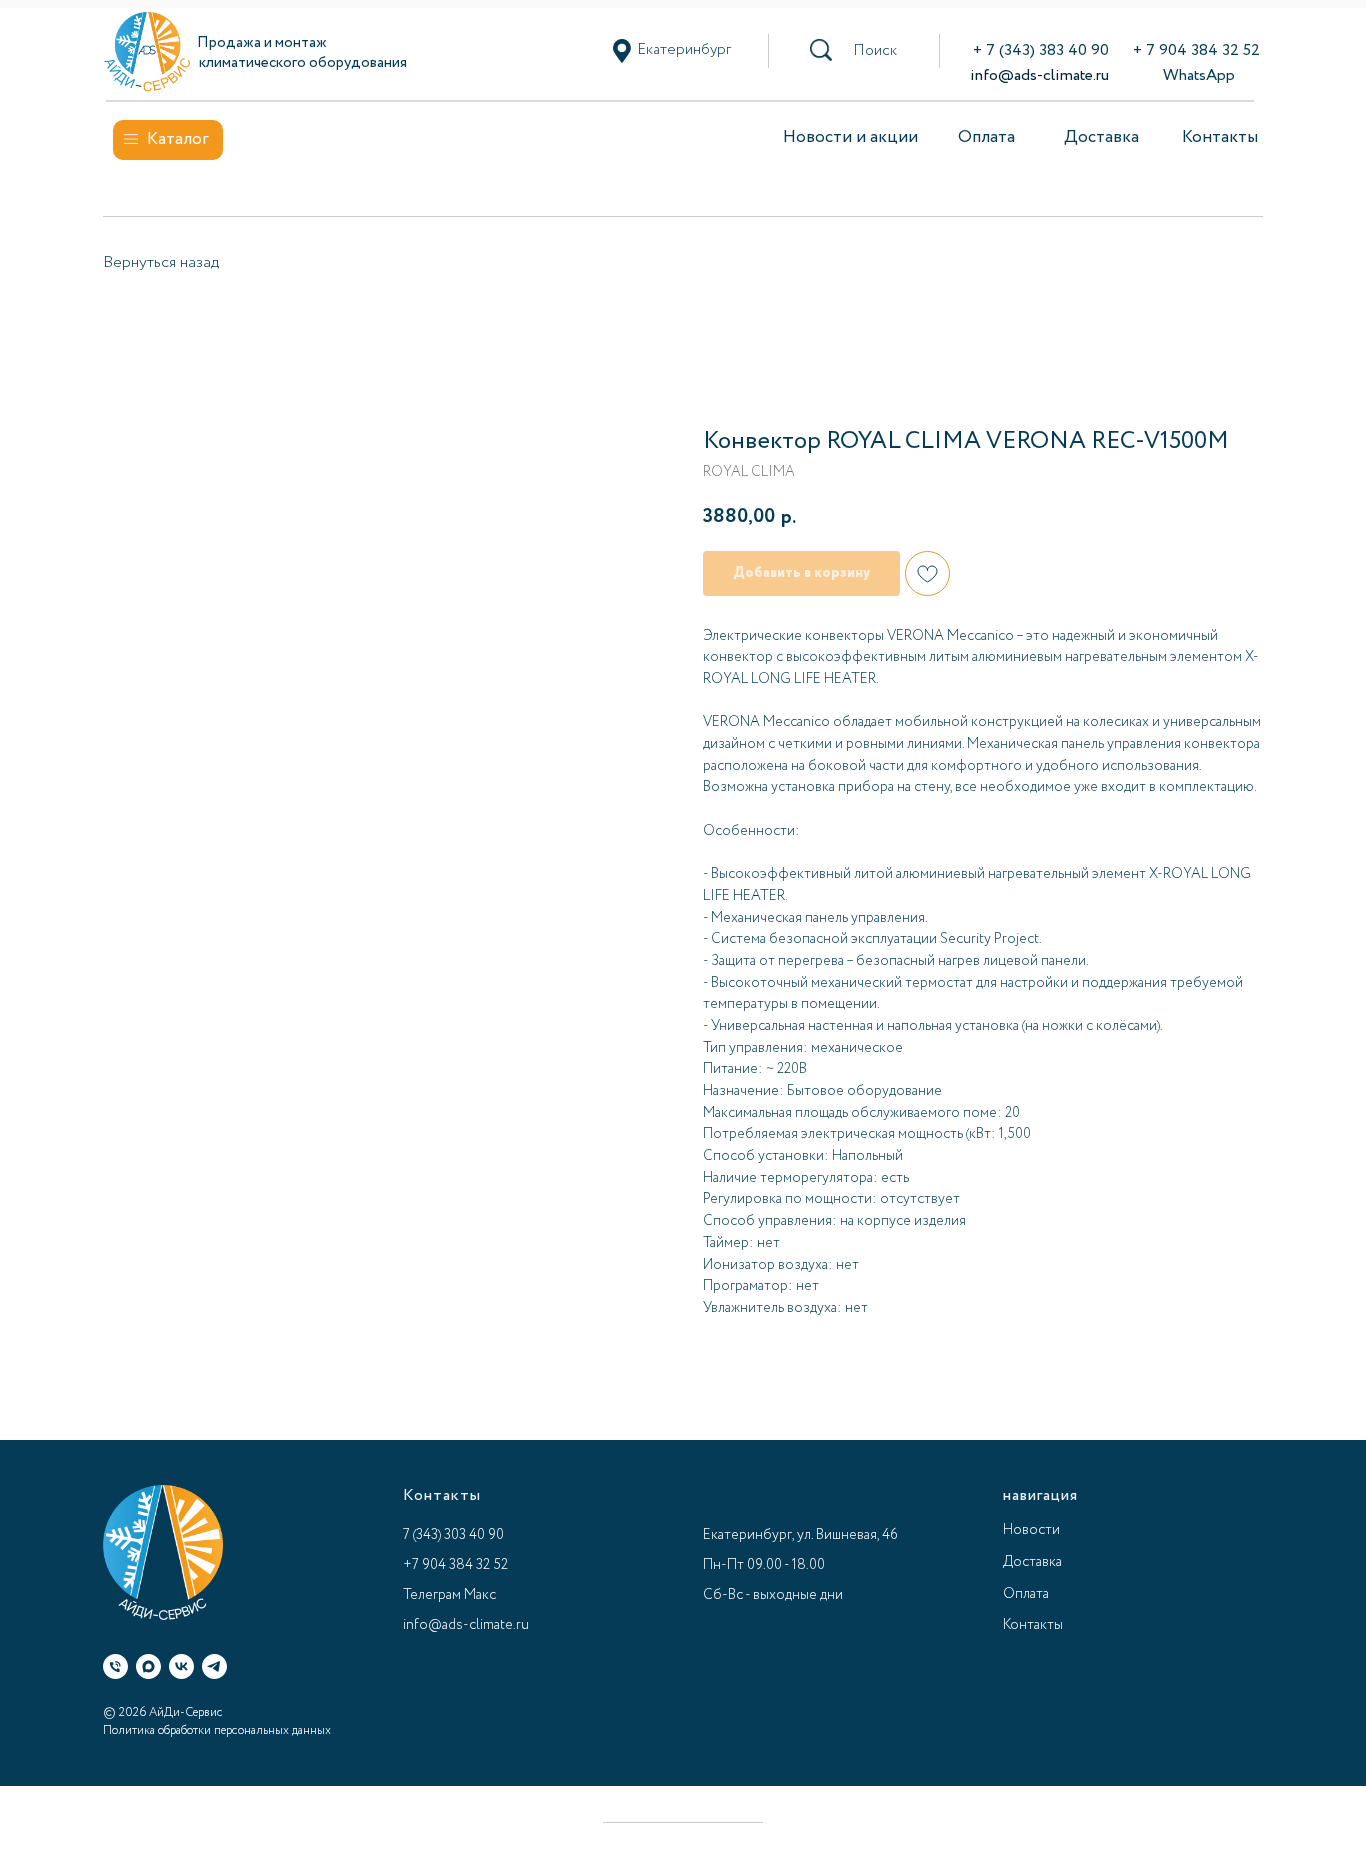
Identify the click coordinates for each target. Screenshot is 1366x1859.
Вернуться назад (161, 262)
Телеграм (432, 1595)
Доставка (1101, 137)
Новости (1031, 1530)
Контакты (1220, 137)
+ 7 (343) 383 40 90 (1041, 50)
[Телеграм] (214, 1666)
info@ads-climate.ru (1039, 75)
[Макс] (148, 1666)
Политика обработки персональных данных (217, 1730)
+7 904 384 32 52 (455, 1565)
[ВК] (181, 1666)
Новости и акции (850, 137)
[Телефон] (115, 1666)
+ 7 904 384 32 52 (1196, 50)
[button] (875, 51)
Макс (480, 1595)
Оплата (986, 137)
